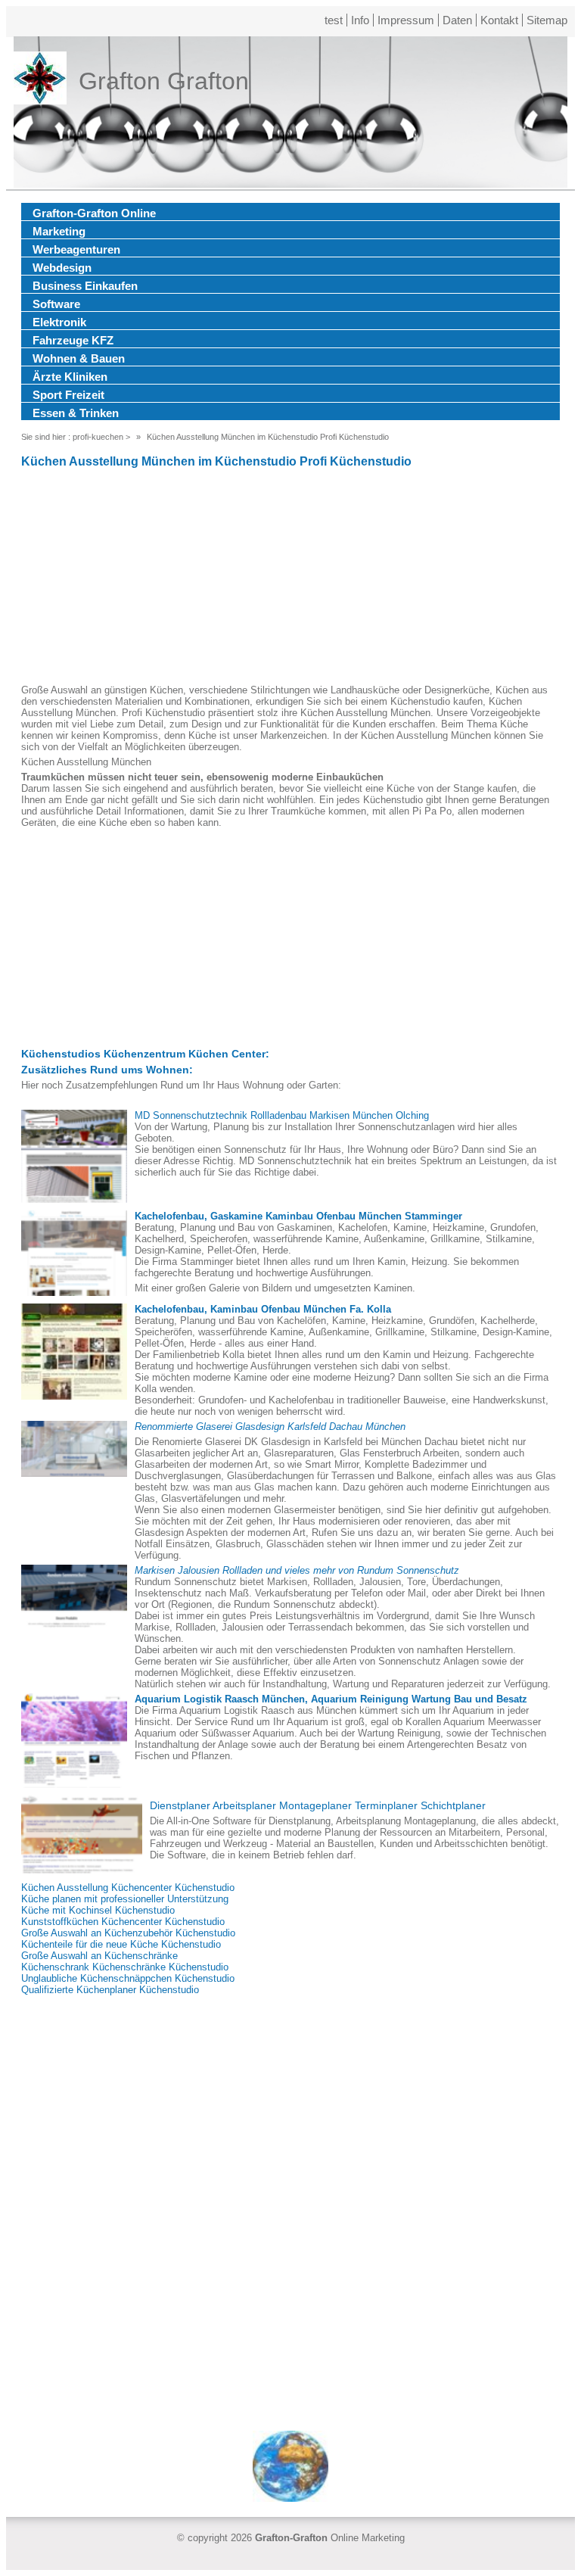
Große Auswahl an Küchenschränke (99, 1956)
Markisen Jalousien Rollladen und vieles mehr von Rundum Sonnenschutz (297, 1570)
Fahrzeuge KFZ (73, 340)
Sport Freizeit (68, 395)
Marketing (59, 231)
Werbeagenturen (76, 249)
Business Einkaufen (85, 286)
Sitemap (547, 20)
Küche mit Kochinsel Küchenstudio (98, 1910)
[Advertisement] (290, 578)
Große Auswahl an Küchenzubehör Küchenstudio (128, 1933)
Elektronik (59, 322)
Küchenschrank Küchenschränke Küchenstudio (125, 1967)
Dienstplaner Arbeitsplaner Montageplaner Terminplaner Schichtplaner (318, 1805)
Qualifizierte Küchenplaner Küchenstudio (110, 1990)
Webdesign (62, 268)
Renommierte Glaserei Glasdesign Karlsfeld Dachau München (270, 1427)
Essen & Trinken (76, 413)
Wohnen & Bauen (79, 358)
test (334, 20)
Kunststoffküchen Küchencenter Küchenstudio (123, 1922)
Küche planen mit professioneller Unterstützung (125, 1899)
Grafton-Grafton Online (94, 213)
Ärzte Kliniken (70, 377)
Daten (457, 20)
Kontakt (499, 20)
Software (56, 304)
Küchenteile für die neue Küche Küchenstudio (121, 1944)
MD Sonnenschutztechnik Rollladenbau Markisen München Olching (282, 1115)
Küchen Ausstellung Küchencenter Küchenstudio (128, 1888)
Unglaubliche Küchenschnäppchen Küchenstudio (128, 1978)
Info (360, 20)
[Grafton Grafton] (40, 81)
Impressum (406, 20)
